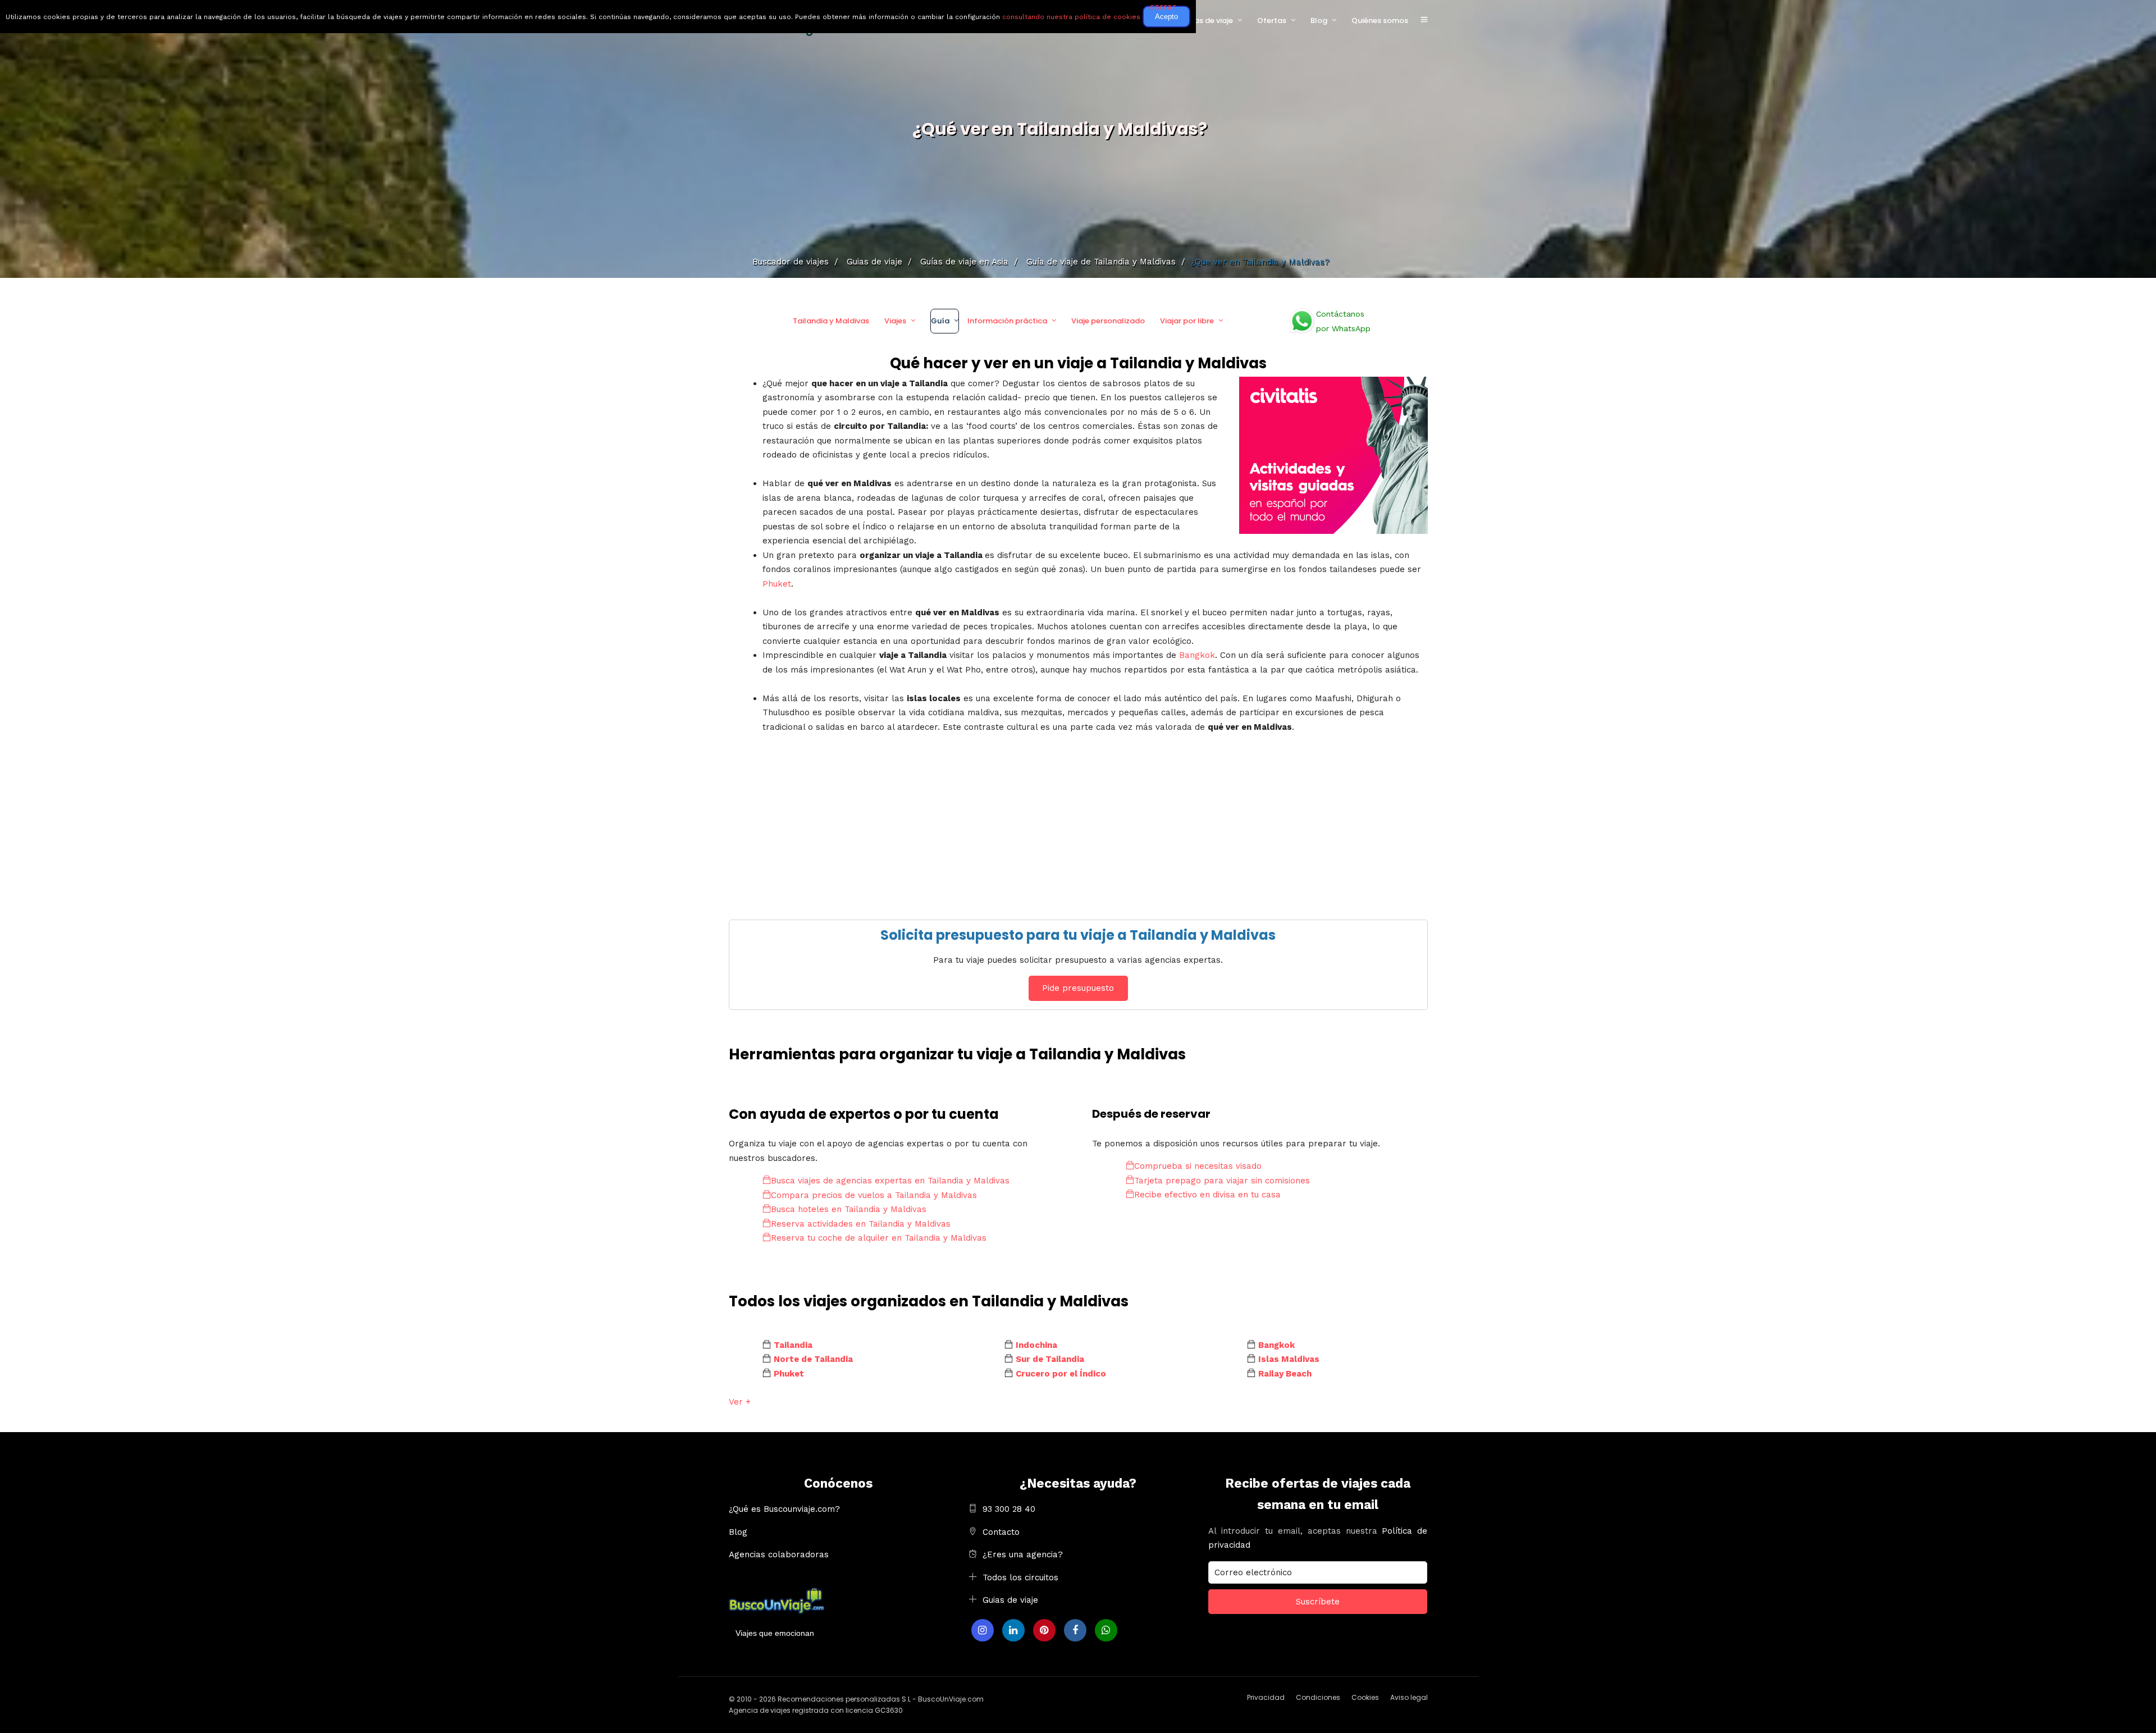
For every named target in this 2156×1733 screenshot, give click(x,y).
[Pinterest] (1044, 1630)
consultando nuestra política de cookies (1071, 17)
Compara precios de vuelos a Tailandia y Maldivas (874, 1195)
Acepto (1166, 17)
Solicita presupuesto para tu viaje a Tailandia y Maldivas (1078, 935)
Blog (1319, 20)
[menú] (1424, 20)
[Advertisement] (1066, 813)
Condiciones (1318, 1697)
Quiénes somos (1380, 20)
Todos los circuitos (1020, 1577)
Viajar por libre (1187, 321)
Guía (940, 321)
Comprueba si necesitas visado (1198, 1166)
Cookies (1365, 1697)
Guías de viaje (1207, 20)
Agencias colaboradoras (779, 1554)
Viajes (895, 321)
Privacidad (1266, 1697)
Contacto (1001, 1532)
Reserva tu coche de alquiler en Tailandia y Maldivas (879, 1238)
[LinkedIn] (1013, 1630)
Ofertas (1272, 20)
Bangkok (1197, 655)
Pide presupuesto (1078, 988)
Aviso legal (1409, 1697)
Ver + (740, 1402)
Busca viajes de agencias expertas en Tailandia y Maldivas (890, 1181)
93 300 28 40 (1009, 1509)
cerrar (1163, 7)
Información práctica (1007, 321)
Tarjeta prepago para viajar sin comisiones (1222, 1181)
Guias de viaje (1010, 1600)
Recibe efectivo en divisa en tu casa (1207, 1195)
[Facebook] (1075, 1630)
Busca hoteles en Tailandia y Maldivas (849, 1209)
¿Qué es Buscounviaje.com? (784, 1509)
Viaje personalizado (1108, 321)
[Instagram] (983, 1630)
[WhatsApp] (1106, 1630)
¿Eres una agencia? (1023, 1554)
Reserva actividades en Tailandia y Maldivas (861, 1224)
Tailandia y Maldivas (831, 321)
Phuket (777, 584)
